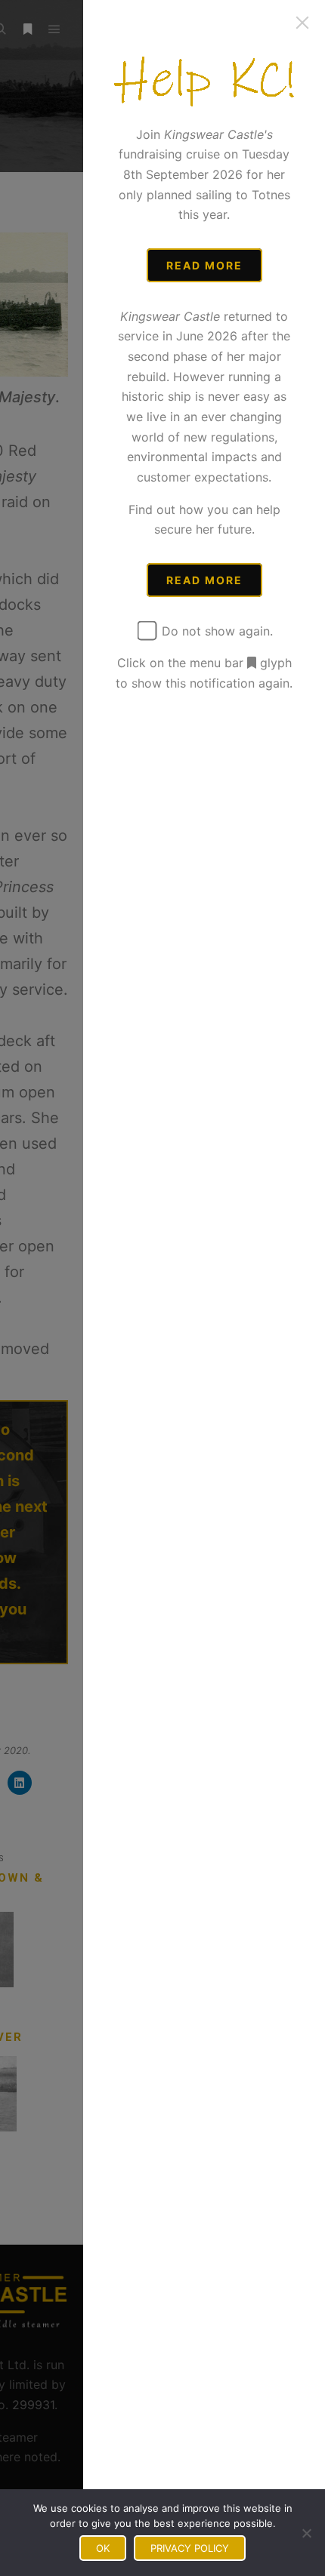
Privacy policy (190, 2548)
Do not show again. (215, 631)
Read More (204, 265)
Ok (103, 2548)
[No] (306, 2533)
